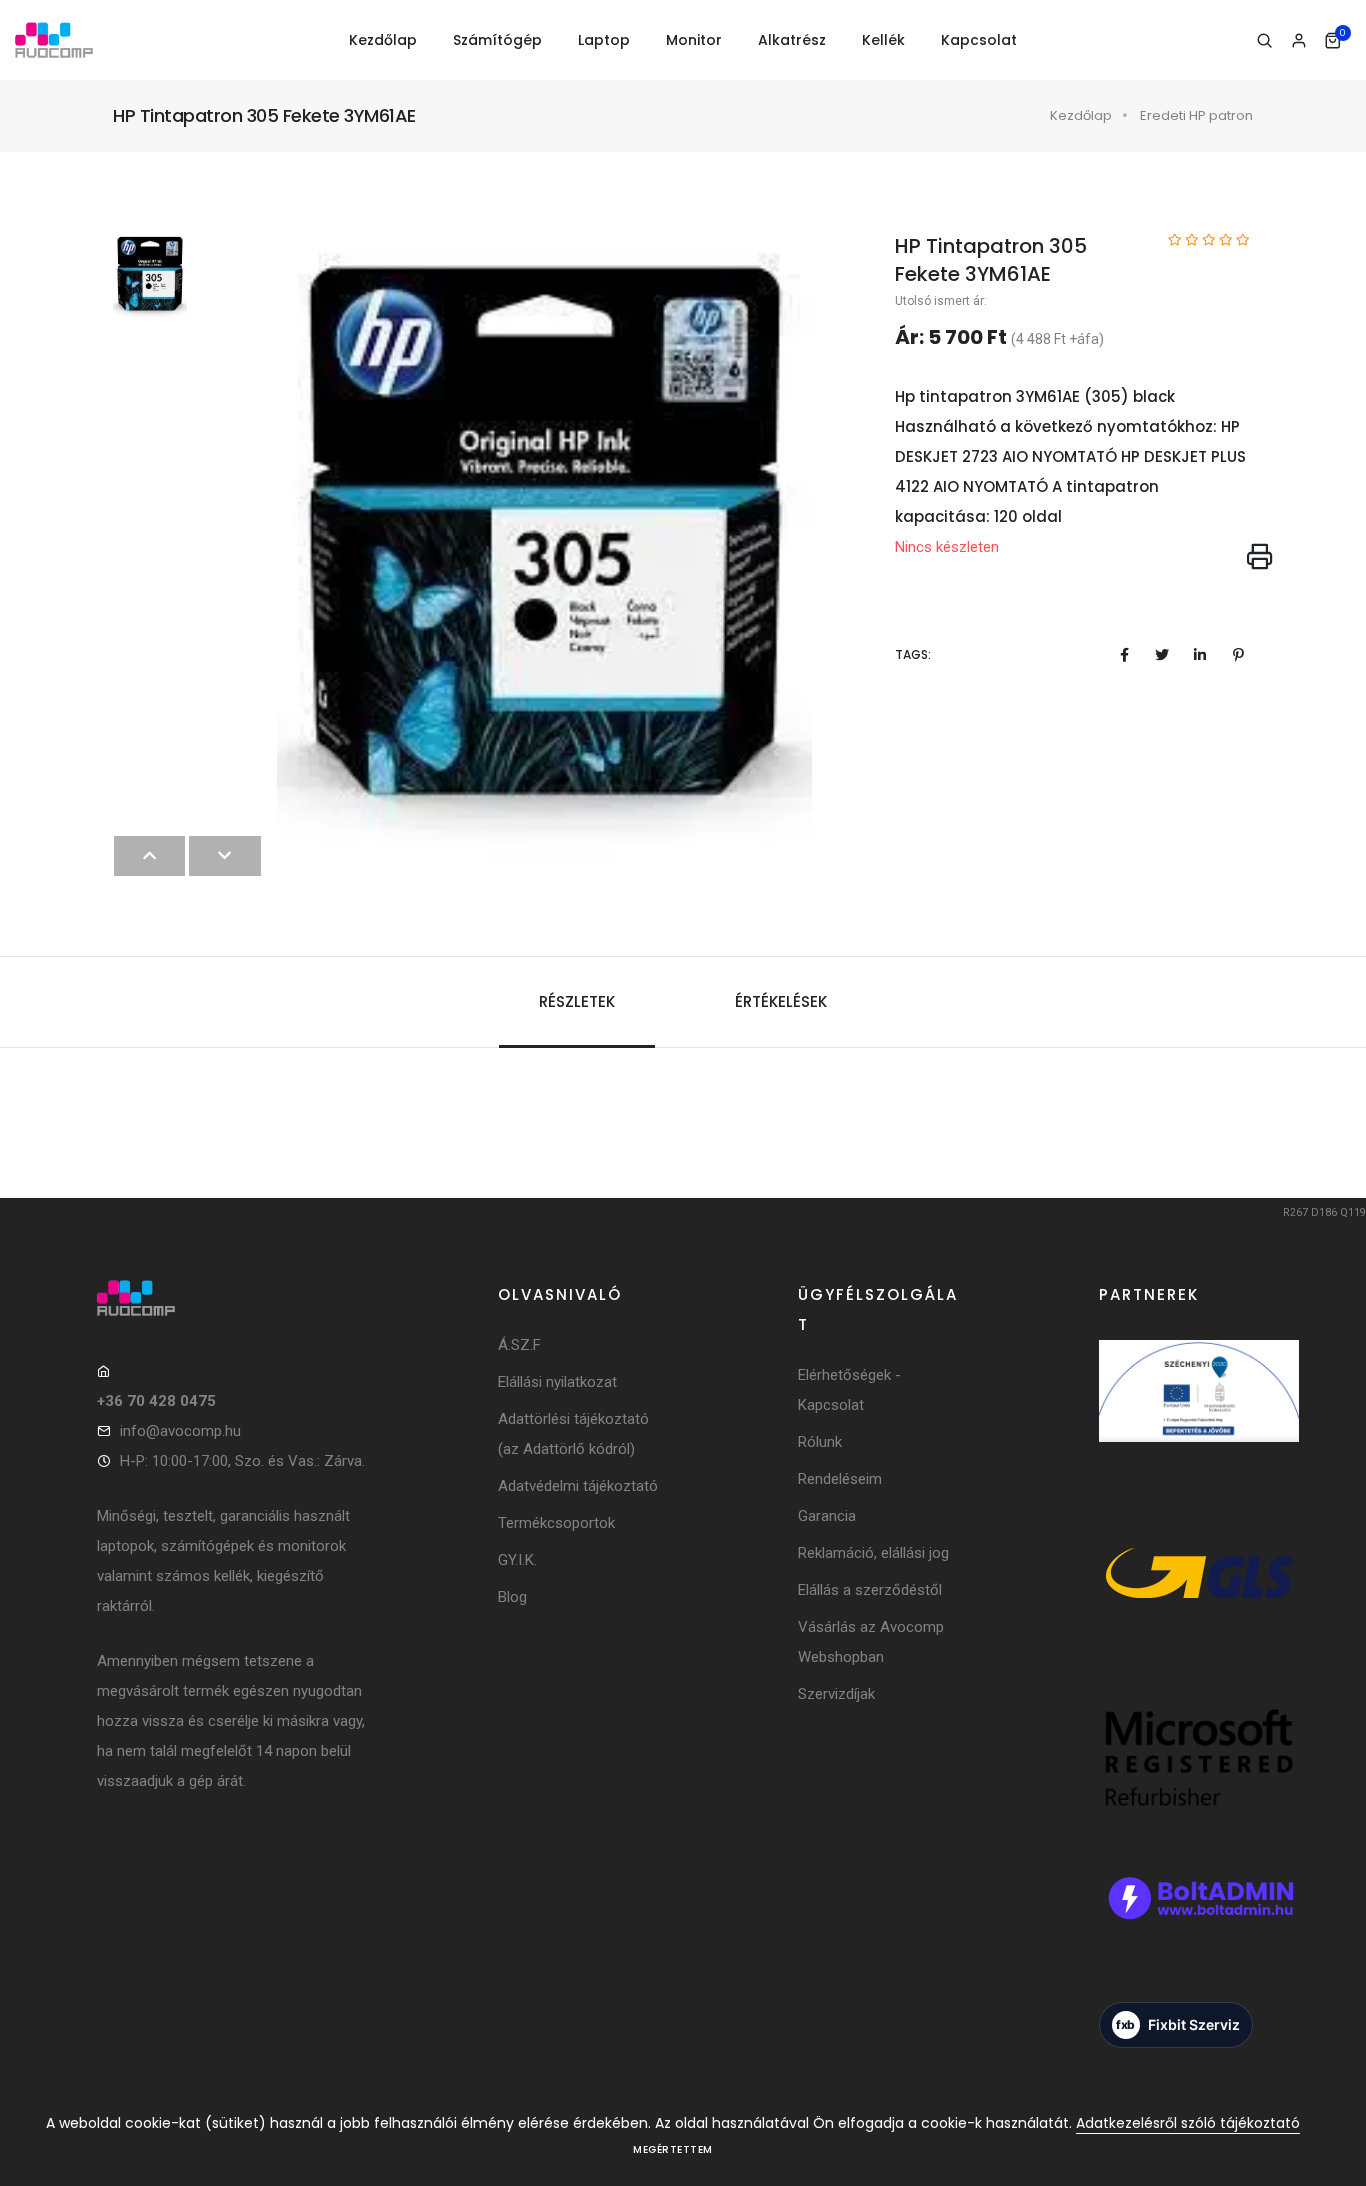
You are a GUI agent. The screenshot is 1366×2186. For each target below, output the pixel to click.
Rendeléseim (840, 1479)
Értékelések (781, 1001)
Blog (512, 1597)
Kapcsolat (979, 40)
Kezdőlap (383, 40)
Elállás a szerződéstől (870, 1590)
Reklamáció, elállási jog (873, 1553)
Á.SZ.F (519, 1345)
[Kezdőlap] (54, 40)
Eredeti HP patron (1196, 115)
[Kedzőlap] (232, 1298)
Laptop (604, 40)
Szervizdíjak (836, 1694)
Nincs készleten (947, 547)
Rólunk (820, 1442)
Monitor (694, 40)
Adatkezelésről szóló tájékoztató (1188, 2123)
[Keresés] (1264, 41)
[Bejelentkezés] (1298, 41)
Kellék (883, 40)
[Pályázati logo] (1199, 1418)
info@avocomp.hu (180, 1431)
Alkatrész (792, 40)
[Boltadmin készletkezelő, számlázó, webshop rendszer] (1199, 1925)
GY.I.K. (517, 1560)
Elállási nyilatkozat (557, 1382)
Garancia (827, 1516)
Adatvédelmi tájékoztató (578, 1486)
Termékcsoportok (556, 1523)
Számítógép (497, 40)
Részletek (577, 1001)
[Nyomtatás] (1260, 558)
